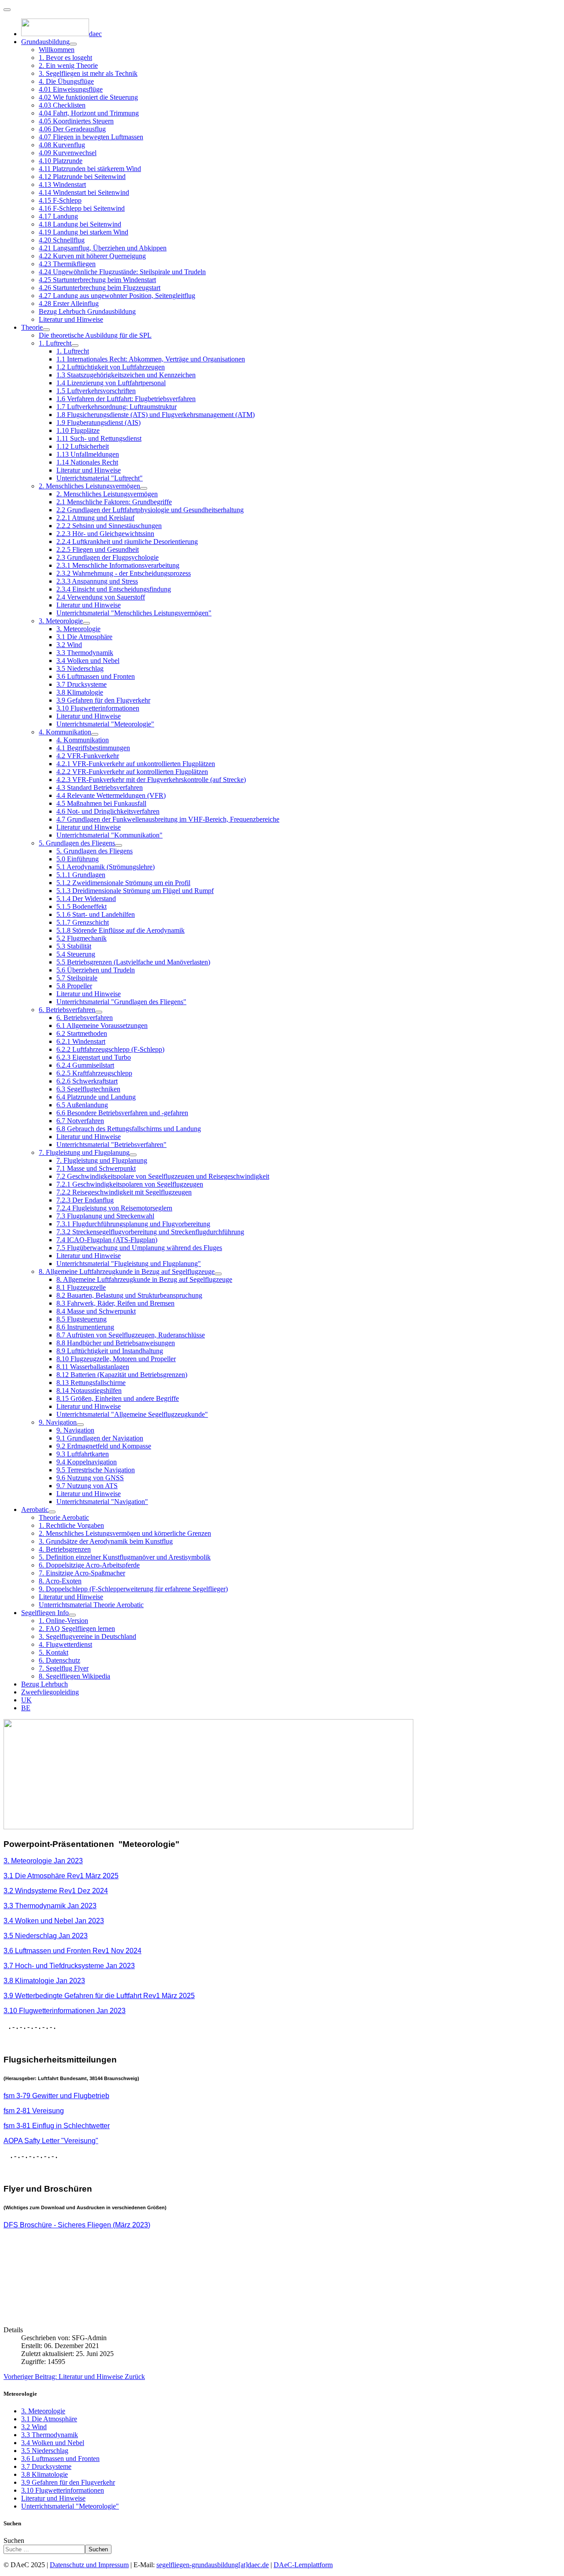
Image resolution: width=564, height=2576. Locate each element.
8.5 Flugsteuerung (82, 1319)
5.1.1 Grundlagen (81, 875)
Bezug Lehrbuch (45, 1684)
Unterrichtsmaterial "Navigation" (102, 1502)
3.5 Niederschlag (80, 668)
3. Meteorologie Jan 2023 (43, 1861)
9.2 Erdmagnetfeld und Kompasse (104, 1446)
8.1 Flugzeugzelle (81, 1287)
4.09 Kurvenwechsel (68, 153)
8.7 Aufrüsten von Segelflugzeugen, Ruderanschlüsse (131, 1335)
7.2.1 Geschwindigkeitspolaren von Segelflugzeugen (130, 1184)
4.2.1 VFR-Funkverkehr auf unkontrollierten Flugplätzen (136, 764)
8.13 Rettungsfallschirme (91, 1383)
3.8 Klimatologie (80, 692)
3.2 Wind (69, 645)
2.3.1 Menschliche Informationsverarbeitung (118, 565)
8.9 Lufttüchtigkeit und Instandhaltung (110, 1351)
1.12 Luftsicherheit (83, 446)
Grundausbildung (45, 42)
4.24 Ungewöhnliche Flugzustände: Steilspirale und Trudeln (122, 272)
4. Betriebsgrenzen (65, 1549)
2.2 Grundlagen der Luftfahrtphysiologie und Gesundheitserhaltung (150, 510)
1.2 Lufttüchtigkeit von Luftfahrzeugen (111, 367)
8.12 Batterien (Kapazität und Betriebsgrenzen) (122, 1375)
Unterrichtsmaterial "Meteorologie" (105, 724)
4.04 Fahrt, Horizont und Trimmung (89, 113)
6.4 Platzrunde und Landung (96, 1097)
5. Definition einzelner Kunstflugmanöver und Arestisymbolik (125, 1557)
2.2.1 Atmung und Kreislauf (95, 518)
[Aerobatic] (52, 1512)
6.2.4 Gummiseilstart (85, 1065)
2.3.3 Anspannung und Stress (97, 581)
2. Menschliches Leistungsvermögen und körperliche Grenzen (125, 1533)
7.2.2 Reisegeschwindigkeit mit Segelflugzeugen (124, 1192)
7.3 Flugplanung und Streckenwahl (105, 1216)
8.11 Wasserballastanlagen (93, 1367)
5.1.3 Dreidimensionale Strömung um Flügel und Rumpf (135, 891)
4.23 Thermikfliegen (67, 264)
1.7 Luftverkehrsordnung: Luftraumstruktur (117, 407)
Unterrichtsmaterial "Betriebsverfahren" (111, 1145)
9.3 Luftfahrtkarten (83, 1454)
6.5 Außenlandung (82, 1105)
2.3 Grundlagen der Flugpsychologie (108, 557)
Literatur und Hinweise (71, 319)
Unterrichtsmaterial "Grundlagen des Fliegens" (121, 1002)
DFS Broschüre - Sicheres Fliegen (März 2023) (77, 2225)
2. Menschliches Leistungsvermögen (89, 486)
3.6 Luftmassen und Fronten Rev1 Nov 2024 (72, 1951)
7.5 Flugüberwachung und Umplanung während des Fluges (139, 1248)
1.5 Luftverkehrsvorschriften (96, 391)
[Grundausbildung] (73, 44)
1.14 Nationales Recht (87, 462)
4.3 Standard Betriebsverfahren (100, 787)
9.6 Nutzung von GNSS (90, 1478)
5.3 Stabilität (74, 946)
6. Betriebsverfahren (67, 1010)
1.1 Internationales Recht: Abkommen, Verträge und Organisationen (151, 359)
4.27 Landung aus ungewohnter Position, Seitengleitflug (117, 296)
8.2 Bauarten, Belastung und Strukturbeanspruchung (129, 1295)
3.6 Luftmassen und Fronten (96, 676)
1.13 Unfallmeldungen (88, 454)
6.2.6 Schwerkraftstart (87, 1081)
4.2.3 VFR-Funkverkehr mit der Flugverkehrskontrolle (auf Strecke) (151, 780)
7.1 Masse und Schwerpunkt (96, 1168)
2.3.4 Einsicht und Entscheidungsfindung (114, 589)
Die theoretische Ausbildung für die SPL (95, 335)
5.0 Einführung (78, 859)
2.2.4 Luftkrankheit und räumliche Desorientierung (127, 542)
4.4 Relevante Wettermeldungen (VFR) (111, 795)
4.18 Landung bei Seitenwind (80, 224)
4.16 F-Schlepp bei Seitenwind (82, 208)
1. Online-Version (63, 1621)
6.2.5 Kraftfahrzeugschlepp (94, 1073)
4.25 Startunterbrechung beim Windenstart (97, 280)
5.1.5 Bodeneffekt (82, 906)
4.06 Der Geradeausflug (72, 129)
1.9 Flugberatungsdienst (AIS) (98, 423)
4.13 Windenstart (62, 184)
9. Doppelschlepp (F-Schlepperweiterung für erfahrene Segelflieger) (133, 1589)
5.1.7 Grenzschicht (83, 922)
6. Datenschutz (59, 1660)
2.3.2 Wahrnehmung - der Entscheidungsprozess (124, 573)
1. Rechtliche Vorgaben (71, 1525)
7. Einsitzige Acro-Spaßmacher (82, 1573)
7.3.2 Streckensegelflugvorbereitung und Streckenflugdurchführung (150, 1232)
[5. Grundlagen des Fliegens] (119, 845)
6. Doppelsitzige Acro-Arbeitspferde (89, 1565)
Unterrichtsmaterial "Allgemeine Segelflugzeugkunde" (132, 1414)
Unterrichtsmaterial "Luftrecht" (100, 478)
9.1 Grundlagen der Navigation (100, 1438)
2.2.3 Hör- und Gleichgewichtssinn (105, 534)
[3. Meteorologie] (86, 623)
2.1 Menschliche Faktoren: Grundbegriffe (114, 502)
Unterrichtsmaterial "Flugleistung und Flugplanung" (129, 1264)
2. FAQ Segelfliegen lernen (77, 1629)
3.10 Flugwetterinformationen (98, 708)
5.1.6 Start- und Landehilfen (96, 914)
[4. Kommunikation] (95, 734)
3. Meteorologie (61, 621)
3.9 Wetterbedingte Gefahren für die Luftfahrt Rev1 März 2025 (99, 1996)
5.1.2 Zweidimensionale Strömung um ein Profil (123, 883)
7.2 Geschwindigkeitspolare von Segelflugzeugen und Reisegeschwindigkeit (163, 1176)
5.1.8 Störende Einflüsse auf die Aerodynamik (121, 930)
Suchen (14, 2541)
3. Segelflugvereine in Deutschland (87, 1636)
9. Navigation (58, 1422)
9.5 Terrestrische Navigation (96, 1470)
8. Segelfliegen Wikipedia (74, 1676)
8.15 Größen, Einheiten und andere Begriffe (118, 1398)
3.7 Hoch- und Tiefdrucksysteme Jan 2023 (69, 1966)
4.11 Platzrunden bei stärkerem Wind (90, 169)
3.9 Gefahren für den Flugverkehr (103, 700)
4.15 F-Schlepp (60, 200)
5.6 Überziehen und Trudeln (96, 970)
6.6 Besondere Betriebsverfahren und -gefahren (122, 1113)
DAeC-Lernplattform (303, 2565)
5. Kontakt (54, 1652)
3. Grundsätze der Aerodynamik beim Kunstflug (106, 1541)
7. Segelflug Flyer (64, 1668)
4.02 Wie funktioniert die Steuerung (88, 97)
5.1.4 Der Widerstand (86, 899)
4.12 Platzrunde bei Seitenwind (82, 177)
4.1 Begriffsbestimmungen (93, 748)
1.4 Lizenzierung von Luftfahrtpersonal (111, 383)
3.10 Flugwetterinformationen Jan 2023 (65, 2011)
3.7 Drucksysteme (82, 684)
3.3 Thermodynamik (85, 653)
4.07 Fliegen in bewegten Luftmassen (91, 137)
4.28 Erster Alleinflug (69, 303)
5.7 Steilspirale (77, 978)
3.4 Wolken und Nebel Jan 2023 (54, 1921)
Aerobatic (35, 1509)
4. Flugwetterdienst (65, 1644)
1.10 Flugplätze (78, 430)
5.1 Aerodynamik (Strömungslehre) (106, 867)
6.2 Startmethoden (82, 1033)
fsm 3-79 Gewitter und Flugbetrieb (56, 2096)
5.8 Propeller (74, 986)
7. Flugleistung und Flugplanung (84, 1152)
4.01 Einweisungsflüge (71, 89)
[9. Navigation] (80, 1425)
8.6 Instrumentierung (85, 1327)
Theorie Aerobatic (64, 1517)
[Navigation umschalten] (7, 10)
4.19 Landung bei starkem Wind (83, 232)
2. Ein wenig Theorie (68, 65)
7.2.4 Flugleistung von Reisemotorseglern (114, 1208)
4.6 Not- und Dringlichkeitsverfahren (108, 811)
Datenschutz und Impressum (89, 2565)
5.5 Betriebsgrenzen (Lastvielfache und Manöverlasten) (133, 962)
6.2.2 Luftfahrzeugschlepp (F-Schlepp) (110, 1049)
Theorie (32, 327)
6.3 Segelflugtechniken (88, 1089)
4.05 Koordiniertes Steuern (76, 121)
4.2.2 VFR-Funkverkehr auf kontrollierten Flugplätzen (132, 772)
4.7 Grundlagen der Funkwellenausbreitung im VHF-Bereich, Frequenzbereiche (168, 819)
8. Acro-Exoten (60, 1581)
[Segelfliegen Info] (72, 1615)
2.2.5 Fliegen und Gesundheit (98, 549)
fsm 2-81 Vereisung (34, 2111)
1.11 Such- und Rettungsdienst (99, 438)
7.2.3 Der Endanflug (85, 1200)
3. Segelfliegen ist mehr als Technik (88, 73)
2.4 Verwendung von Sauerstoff (101, 597)
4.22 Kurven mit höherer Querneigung (92, 256)
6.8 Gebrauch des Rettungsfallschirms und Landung (129, 1129)
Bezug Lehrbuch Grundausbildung (87, 311)
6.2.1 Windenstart (81, 1041)
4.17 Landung (58, 216)
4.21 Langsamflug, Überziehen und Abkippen (103, 248)
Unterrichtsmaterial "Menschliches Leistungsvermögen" (134, 613)
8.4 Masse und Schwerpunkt (96, 1311)
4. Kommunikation (65, 732)
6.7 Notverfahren (80, 1121)
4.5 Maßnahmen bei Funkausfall (101, 803)
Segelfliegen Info (45, 1613)
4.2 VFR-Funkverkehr (88, 756)
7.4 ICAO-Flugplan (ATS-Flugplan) (107, 1240)
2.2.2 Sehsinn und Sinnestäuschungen (109, 526)
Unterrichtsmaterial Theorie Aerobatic (91, 1605)
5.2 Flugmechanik (82, 938)
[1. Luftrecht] (75, 346)
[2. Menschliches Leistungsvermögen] (144, 488)
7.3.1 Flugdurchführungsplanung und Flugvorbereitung (133, 1224)
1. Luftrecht (55, 343)
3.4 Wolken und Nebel (88, 661)
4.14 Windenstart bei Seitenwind (84, 192)
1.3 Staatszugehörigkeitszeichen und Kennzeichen (126, 375)
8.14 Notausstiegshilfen (89, 1390)
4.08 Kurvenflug (62, 145)
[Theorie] (46, 330)
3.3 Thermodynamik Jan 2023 (50, 1906)
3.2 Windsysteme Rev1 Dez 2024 (56, 1891)
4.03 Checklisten (62, 105)
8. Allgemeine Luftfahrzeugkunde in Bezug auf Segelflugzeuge (127, 1271)
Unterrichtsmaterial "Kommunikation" (109, 835)
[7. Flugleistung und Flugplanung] (133, 1155)
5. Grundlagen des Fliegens (77, 843)
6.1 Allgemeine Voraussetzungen (102, 1026)
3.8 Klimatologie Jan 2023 (44, 1981)
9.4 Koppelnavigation (87, 1462)
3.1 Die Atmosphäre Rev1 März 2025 (61, 1876)
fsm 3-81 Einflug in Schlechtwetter (57, 2126)
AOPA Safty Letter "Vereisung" (51, 2141)
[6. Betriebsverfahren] (99, 1012)
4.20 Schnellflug (62, 240)
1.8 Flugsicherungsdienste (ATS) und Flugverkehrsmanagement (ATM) (156, 415)
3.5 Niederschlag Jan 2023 (46, 1936)
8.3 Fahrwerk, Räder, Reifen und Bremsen (115, 1303)
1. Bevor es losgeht (65, 58)
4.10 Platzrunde (61, 161)
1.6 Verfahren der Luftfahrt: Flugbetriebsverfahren (126, 399)
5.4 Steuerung (76, 954)
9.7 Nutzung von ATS (87, 1486)
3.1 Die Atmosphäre (84, 637)
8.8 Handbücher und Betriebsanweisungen (116, 1343)
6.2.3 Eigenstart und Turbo (94, 1057)
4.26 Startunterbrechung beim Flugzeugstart (100, 288)
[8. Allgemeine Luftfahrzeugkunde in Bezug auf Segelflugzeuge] (218, 1274)
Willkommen (57, 50)
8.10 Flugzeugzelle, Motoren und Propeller (116, 1359)
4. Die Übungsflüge (66, 81)
